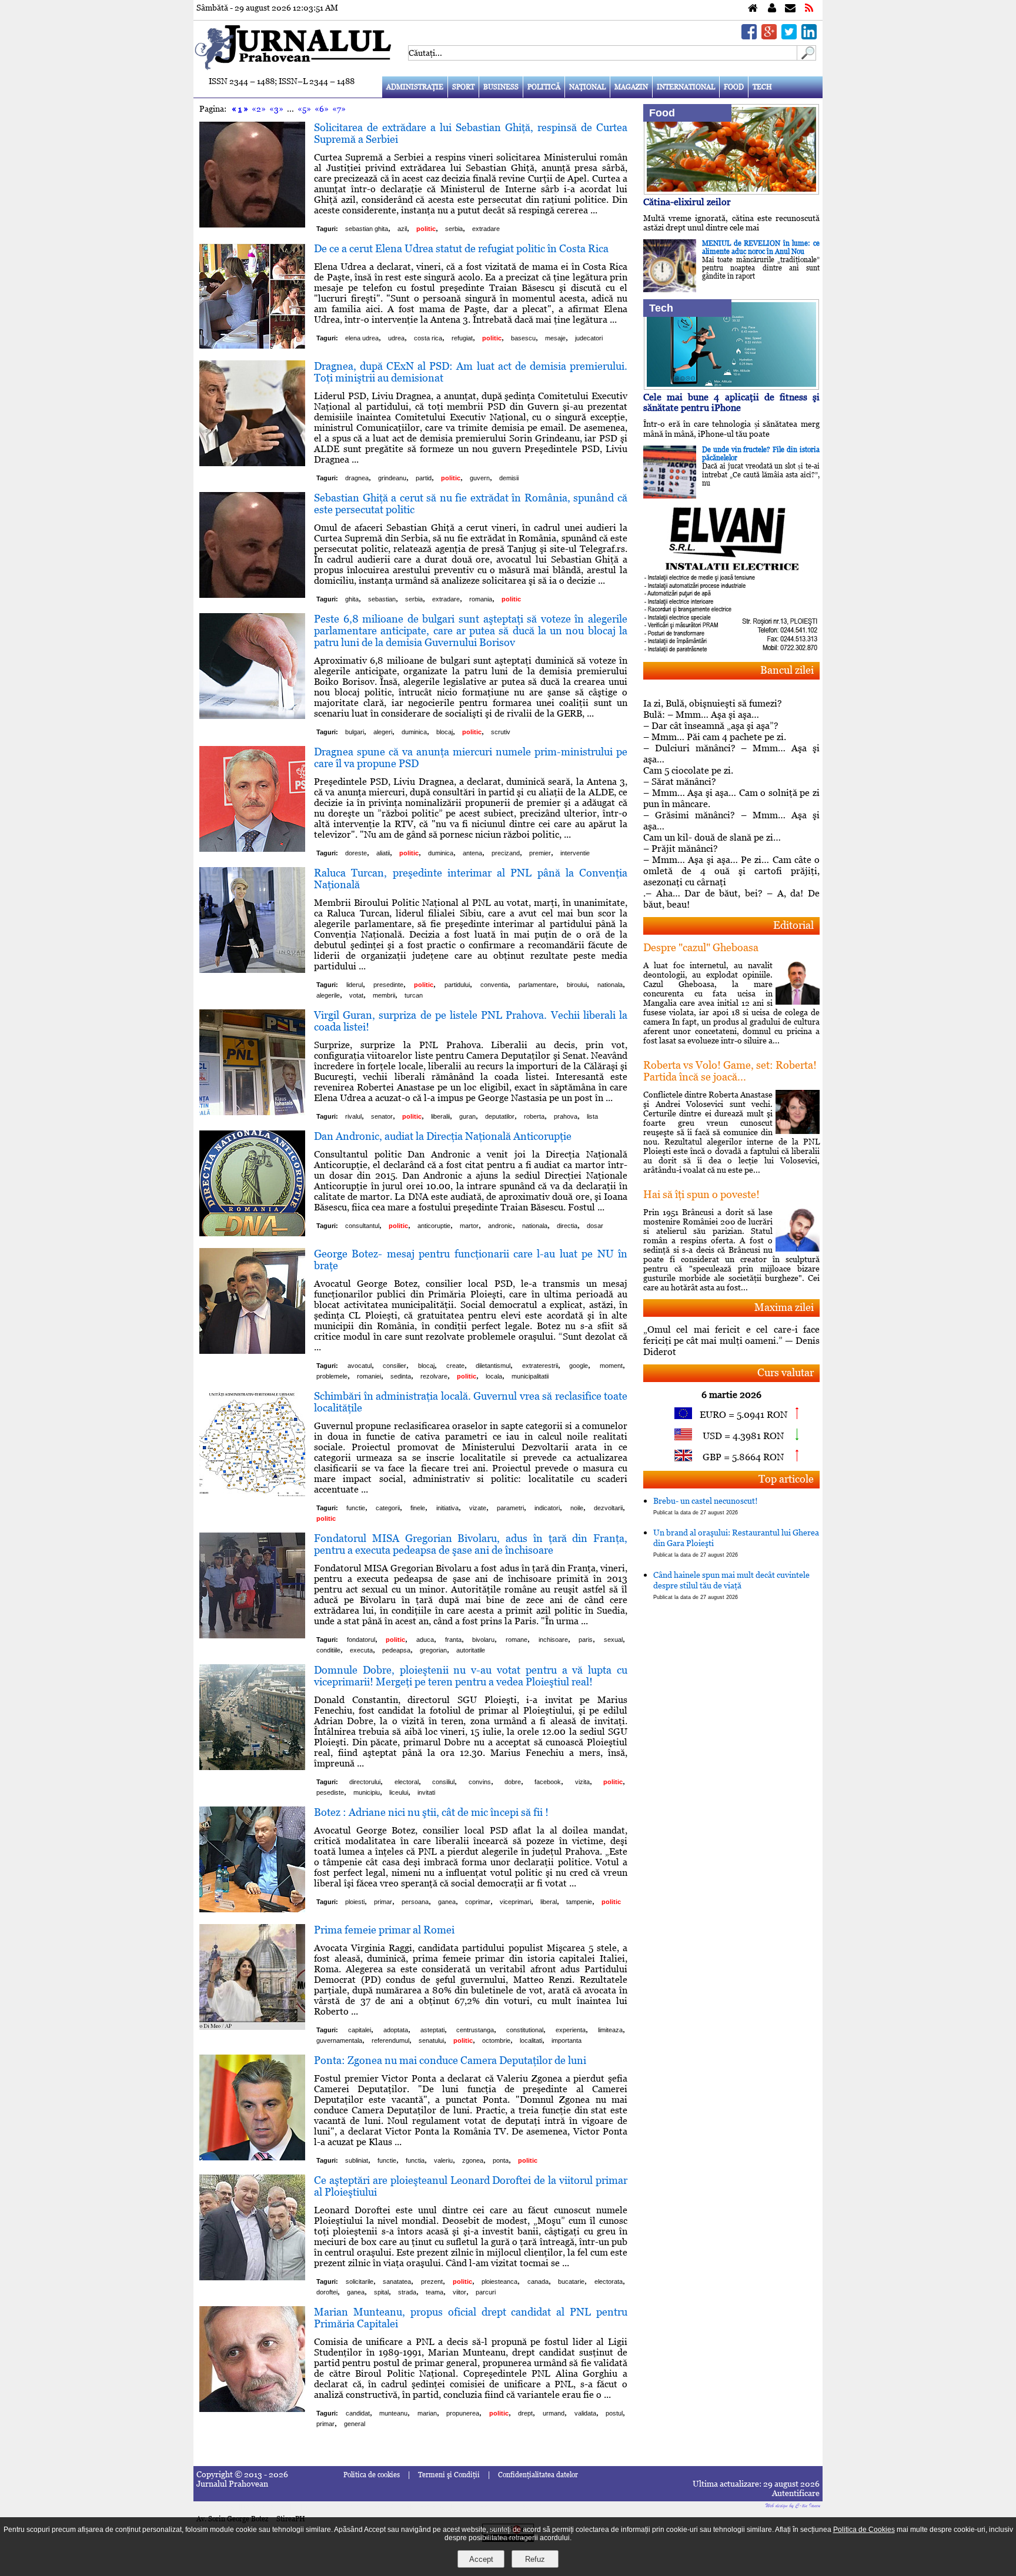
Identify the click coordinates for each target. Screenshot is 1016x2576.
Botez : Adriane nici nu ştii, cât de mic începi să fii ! (431, 1812)
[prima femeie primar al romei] (252, 2027)
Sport (463, 87)
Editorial (793, 925)
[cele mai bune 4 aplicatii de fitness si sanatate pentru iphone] (731, 387)
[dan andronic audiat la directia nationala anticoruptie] (252, 1233)
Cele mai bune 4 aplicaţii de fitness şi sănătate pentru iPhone (731, 402)
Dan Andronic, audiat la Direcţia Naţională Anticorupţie (443, 1136)
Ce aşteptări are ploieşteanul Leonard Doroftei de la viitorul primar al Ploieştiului (471, 2186)
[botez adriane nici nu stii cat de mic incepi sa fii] (252, 1909)
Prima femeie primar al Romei (384, 1930)
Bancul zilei (787, 670)
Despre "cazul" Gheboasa (701, 947)
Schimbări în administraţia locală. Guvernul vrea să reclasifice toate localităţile (471, 1402)
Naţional (587, 87)
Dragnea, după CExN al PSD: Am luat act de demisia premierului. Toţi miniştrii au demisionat (471, 372)
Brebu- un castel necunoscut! (706, 1506)
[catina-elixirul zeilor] (731, 191)
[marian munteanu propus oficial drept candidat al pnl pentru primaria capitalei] (252, 2409)
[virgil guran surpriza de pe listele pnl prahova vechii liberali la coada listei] (252, 1112)
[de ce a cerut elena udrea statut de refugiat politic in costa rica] (252, 345)
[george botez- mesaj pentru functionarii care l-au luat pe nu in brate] (252, 1351)
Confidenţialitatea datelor (538, 2475)
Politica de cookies (372, 2475)
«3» (276, 109)
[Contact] (790, 9)
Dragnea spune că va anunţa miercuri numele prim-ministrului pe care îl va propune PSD (471, 757)
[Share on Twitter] (789, 36)
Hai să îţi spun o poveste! (701, 1194)
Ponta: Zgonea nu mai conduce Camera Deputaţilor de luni (450, 2060)
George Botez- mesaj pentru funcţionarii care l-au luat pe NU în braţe (471, 1259)
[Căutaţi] (807, 57)
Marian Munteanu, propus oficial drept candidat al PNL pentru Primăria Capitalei (471, 2318)
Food (734, 87)
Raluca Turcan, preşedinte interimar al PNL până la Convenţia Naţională (471, 879)
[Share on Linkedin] (809, 36)
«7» (339, 109)
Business (501, 87)
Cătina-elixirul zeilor (687, 202)
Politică (544, 87)
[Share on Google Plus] (769, 36)
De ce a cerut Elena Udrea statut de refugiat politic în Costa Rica (461, 248)
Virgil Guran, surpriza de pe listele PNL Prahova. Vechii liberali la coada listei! (471, 1021)
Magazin (631, 87)
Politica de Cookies (864, 2530)
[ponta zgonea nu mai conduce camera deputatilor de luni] (252, 2157)
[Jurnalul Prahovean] (753, 9)
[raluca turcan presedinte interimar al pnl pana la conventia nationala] (252, 970)
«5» (304, 109)
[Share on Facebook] (749, 36)
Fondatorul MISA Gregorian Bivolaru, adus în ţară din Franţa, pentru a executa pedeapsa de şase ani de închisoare (471, 1544)
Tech (762, 87)
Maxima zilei (784, 1307)
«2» (259, 109)
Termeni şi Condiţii (449, 2475)
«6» (322, 109)
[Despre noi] (772, 9)
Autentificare (796, 2493)
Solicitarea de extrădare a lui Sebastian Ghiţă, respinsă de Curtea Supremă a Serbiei (471, 133)
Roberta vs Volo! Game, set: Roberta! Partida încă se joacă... (730, 1071)
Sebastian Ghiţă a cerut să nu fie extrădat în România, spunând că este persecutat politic (471, 504)
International (686, 87)
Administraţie (415, 87)
